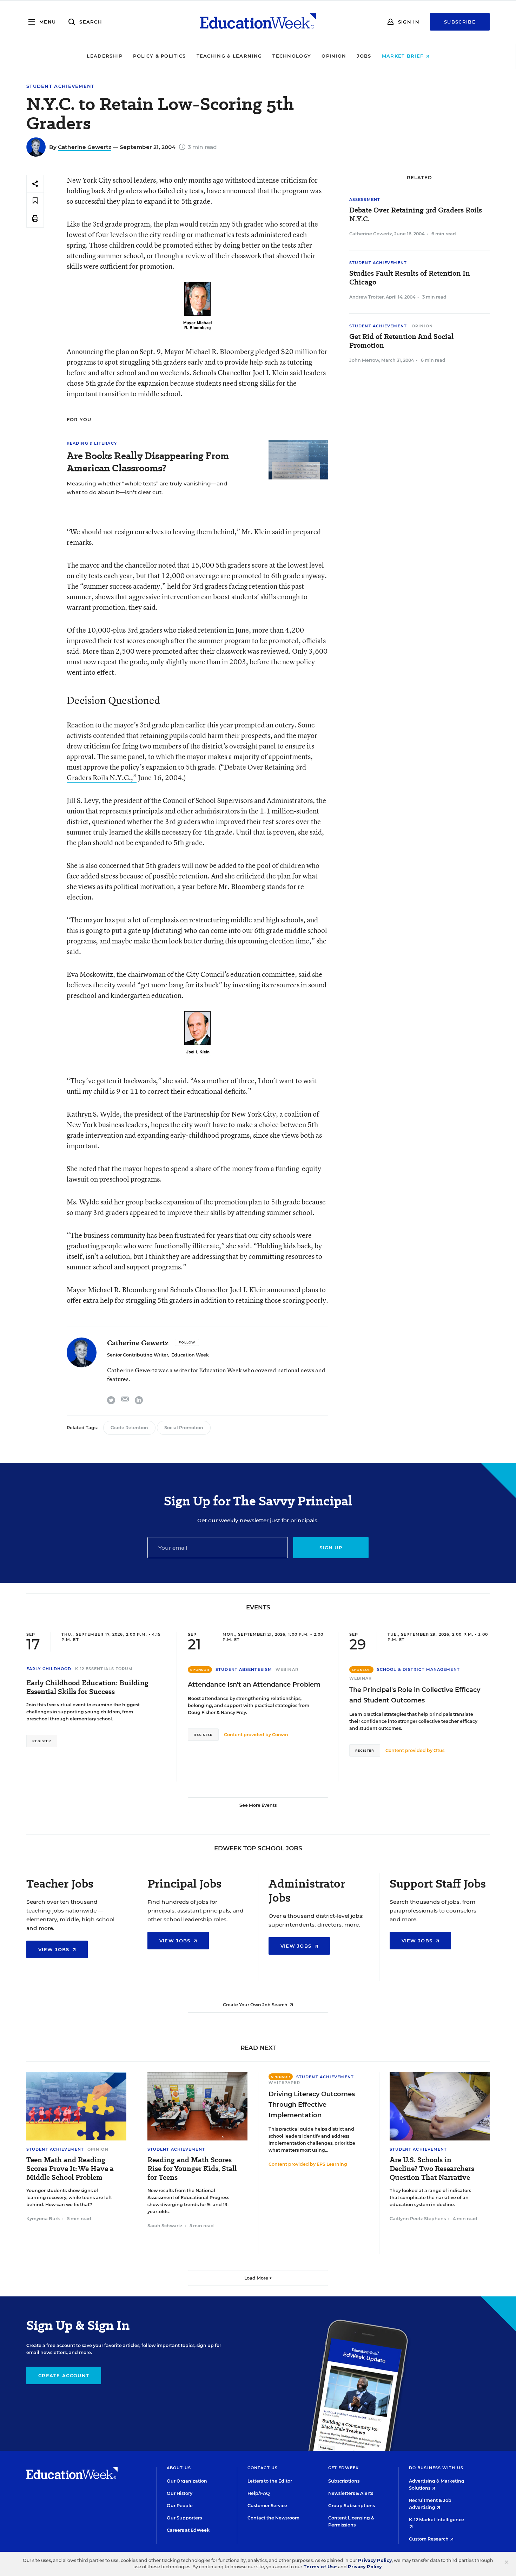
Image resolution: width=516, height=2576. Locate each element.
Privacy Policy (375, 2560)
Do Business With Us (436, 2468)
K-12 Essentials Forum (104, 1669)
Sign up (331, 1548)
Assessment (365, 200)
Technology (292, 56)
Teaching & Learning (229, 56)
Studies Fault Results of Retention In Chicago (410, 278)
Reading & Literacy (92, 443)
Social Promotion (184, 1428)
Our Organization (187, 2481)
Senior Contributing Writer (138, 1355)
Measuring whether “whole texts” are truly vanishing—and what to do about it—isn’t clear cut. (147, 488)
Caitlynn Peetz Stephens (418, 2219)
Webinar (287, 1669)
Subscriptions (344, 2481)
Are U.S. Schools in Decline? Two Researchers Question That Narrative (432, 2169)
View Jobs (55, 1949)
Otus (439, 1750)
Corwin (280, 1735)
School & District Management (418, 1669)
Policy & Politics (159, 56)
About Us (179, 2468)
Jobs (364, 56)
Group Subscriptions (352, 2506)
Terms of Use (320, 2567)
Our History (180, 2493)
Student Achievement (61, 86)
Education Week (190, 1355)
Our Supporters (184, 2518)
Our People (180, 2506)
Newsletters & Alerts (351, 2493)
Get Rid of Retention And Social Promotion (401, 341)
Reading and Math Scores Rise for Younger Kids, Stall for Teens (192, 2169)
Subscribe (460, 22)
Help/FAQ (259, 2493)
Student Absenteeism (244, 1669)
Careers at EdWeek (188, 2530)
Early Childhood (49, 1669)
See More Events (258, 1805)
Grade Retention (129, 1428)
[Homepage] (258, 22)
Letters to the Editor (270, 2481)
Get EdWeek (343, 2468)
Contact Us (263, 2468)
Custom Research (429, 2539)
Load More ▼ (258, 2278)
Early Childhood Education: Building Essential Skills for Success (87, 1687)
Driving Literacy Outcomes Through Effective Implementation (312, 2105)
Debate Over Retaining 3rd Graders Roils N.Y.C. (416, 215)
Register (42, 1741)
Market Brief (404, 56)
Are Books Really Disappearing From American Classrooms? (148, 462)
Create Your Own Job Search (256, 2005)
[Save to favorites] (35, 201)
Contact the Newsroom (273, 2518)
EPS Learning (332, 2164)
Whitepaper (284, 2083)
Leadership (105, 56)
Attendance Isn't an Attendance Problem (254, 1685)
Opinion (334, 56)
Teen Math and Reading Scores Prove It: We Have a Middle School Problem (70, 2169)
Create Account (64, 2375)
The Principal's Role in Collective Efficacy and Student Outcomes (415, 1695)
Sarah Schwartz (165, 2226)
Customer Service (267, 2506)
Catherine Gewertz (85, 147)
